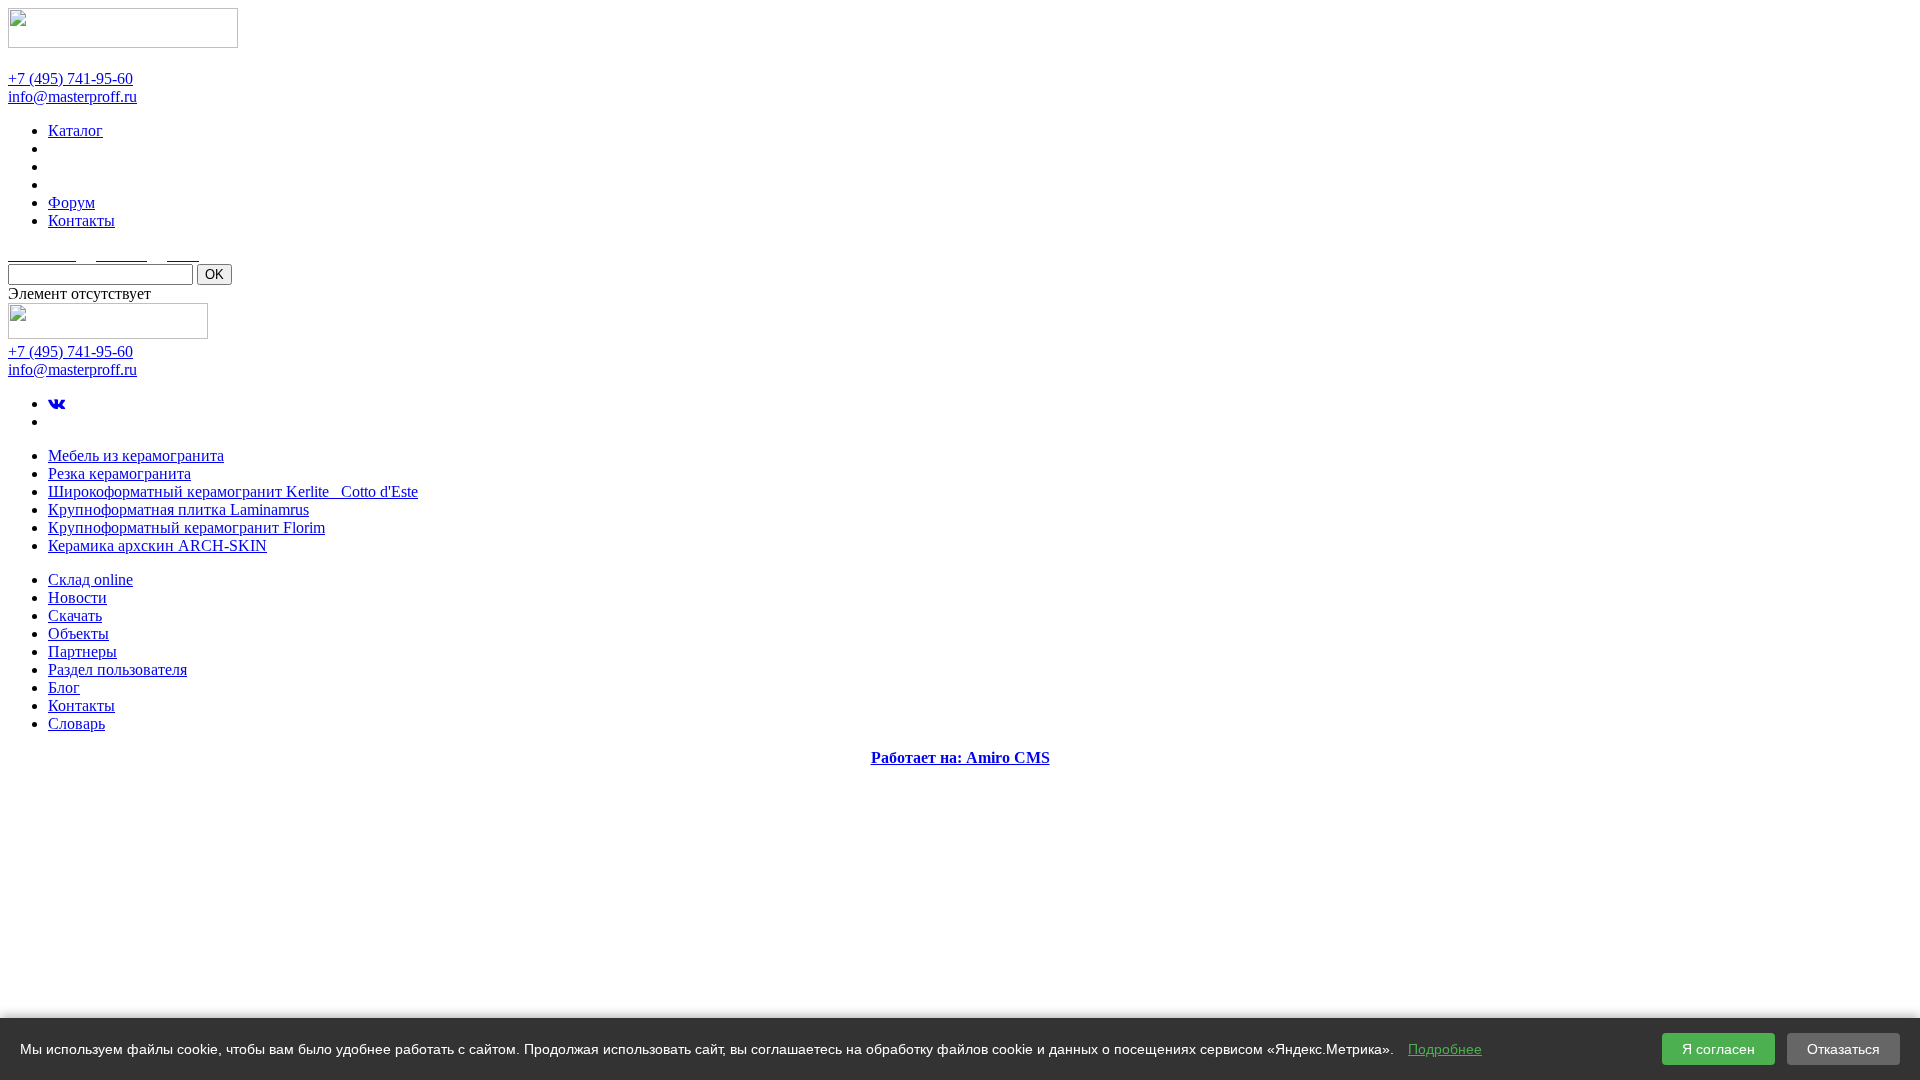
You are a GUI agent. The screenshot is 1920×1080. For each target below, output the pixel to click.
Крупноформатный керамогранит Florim (186, 527)
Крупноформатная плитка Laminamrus (178, 509)
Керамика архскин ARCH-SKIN (157, 545)
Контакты (81, 220)
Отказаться (1843, 1049)
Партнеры (82, 651)
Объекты (78, 633)
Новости (77, 597)
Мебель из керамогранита (136, 455)
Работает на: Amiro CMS (960, 757)
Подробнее (1445, 1049)
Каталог (75, 130)
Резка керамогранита (119, 473)
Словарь (76, 723)
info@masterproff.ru (72, 96)
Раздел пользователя (117, 669)
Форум (71, 202)
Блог (64, 687)
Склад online (90, 579)
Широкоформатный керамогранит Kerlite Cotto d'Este (233, 491)
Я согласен (1718, 1049)
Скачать (75, 615)
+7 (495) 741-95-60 (70, 78)
